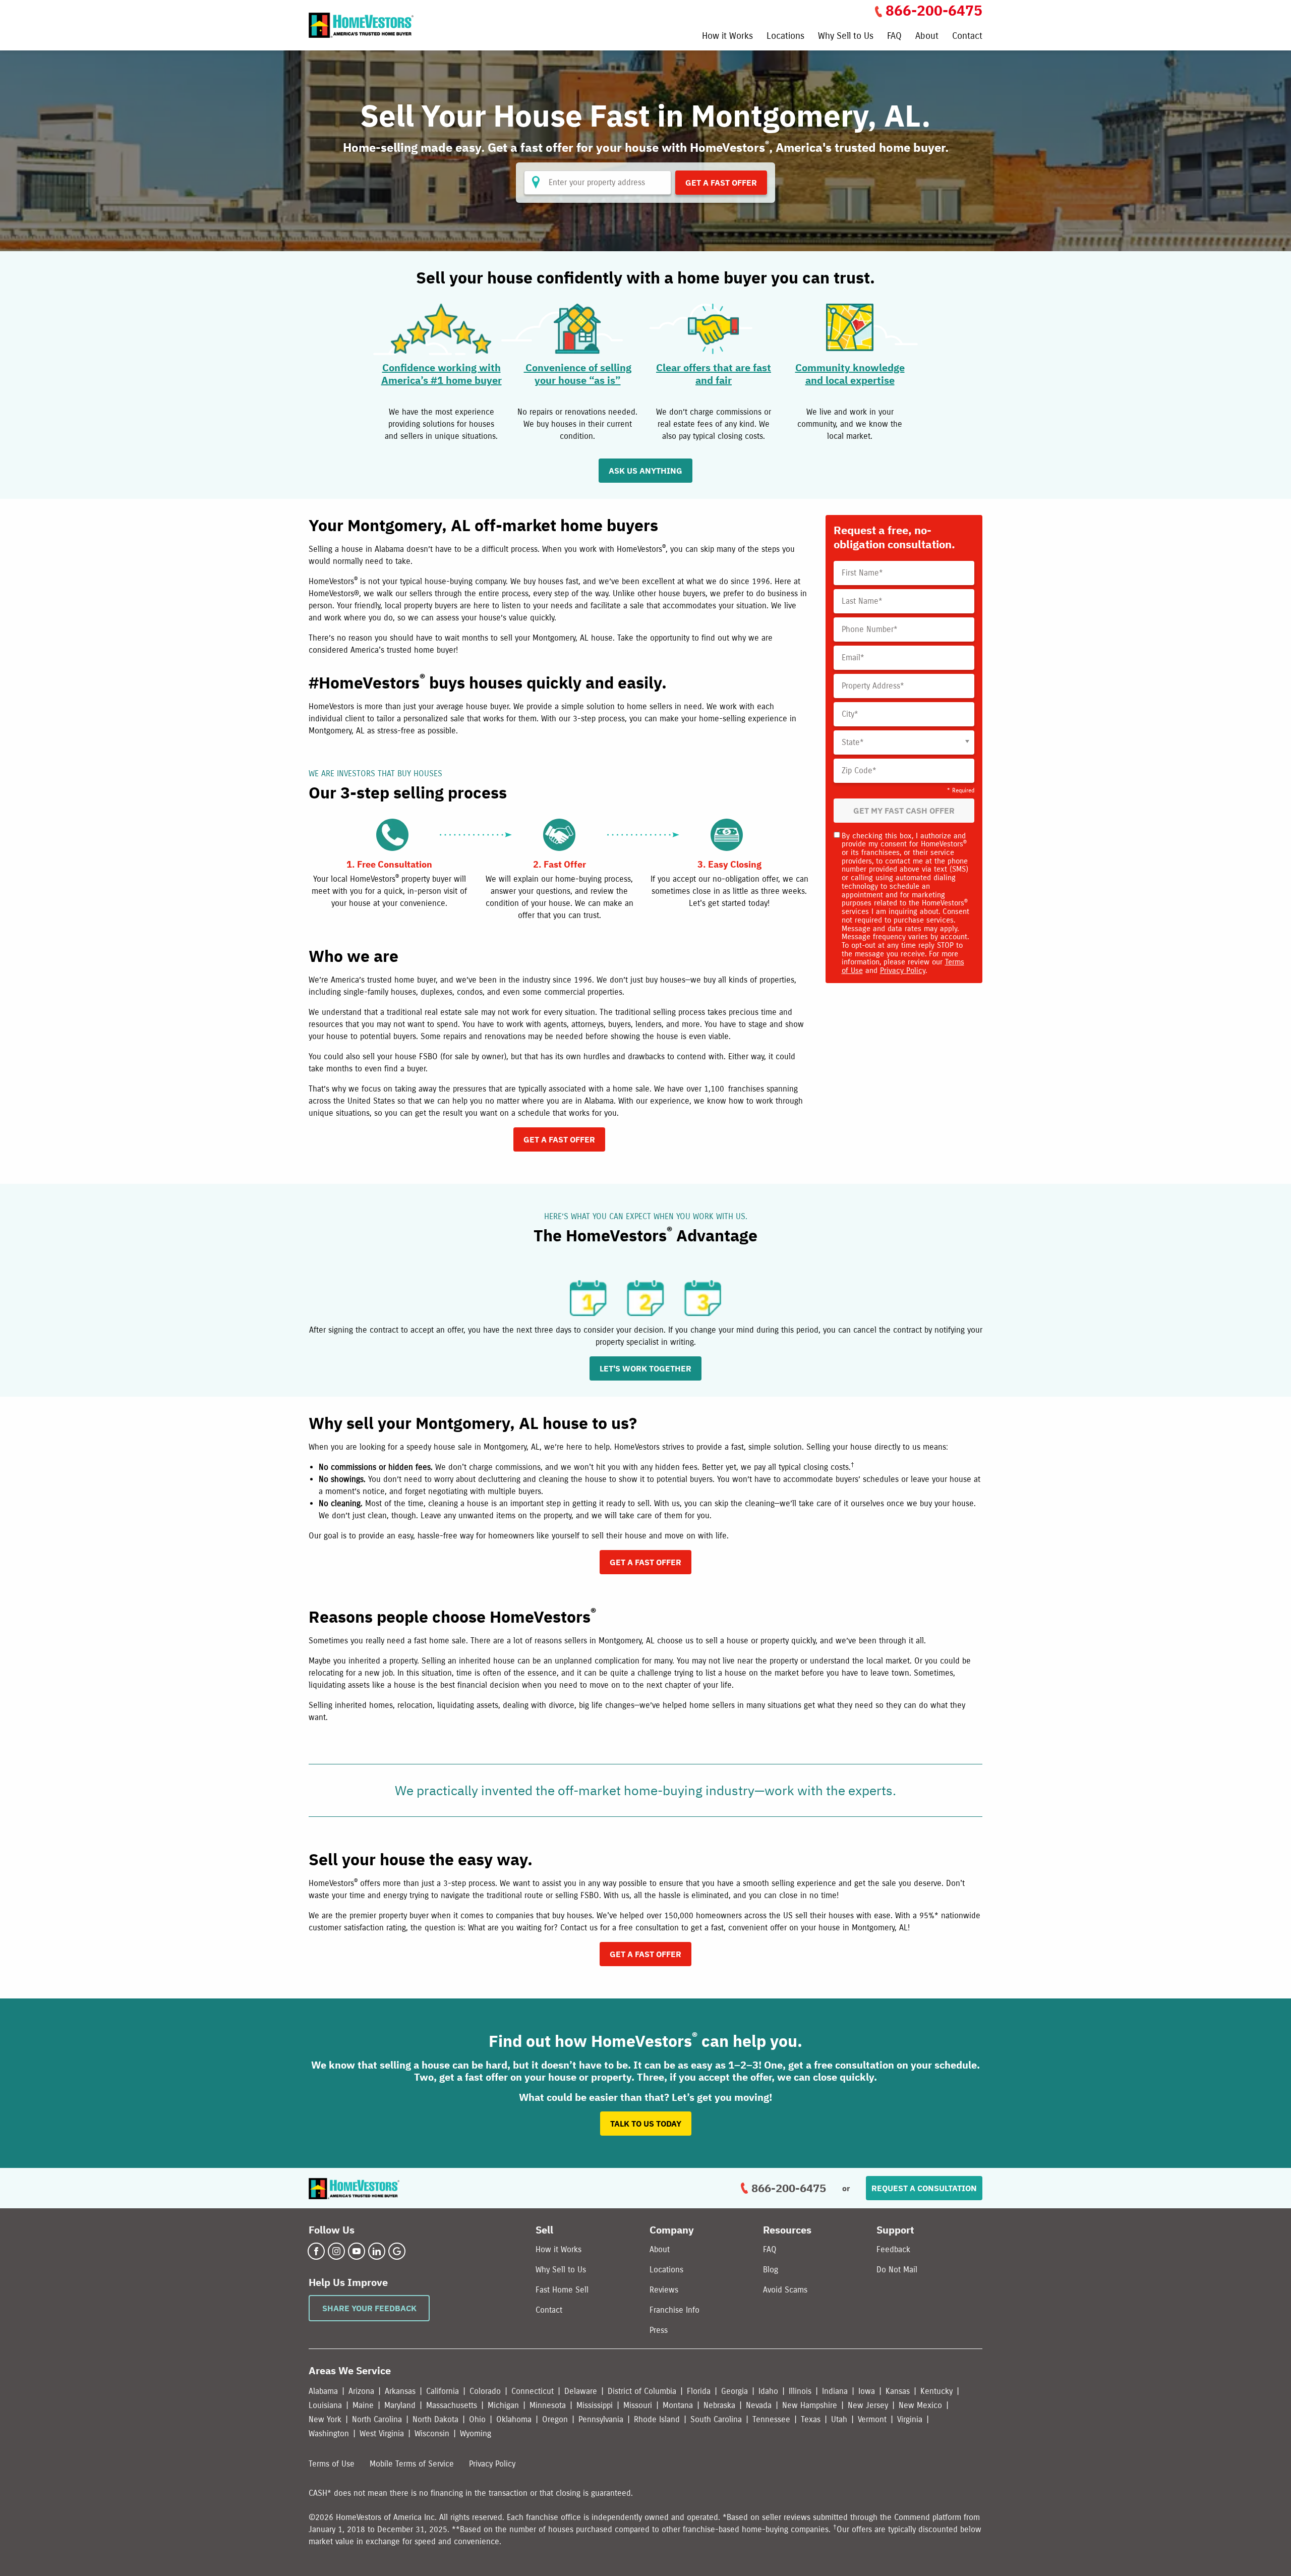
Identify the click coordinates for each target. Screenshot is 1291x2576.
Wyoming (476, 2434)
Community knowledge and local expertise (850, 374)
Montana (678, 2405)
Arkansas (400, 2391)
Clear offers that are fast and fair (714, 374)
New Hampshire (810, 2405)
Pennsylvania (601, 2419)
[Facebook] (316, 2251)
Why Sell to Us (846, 36)
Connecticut (533, 2391)
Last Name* (862, 601)
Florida (699, 2391)
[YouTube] (357, 2251)
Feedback (893, 2249)
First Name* (862, 573)
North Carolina (377, 2419)
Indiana (835, 2391)
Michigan (503, 2405)
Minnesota (548, 2405)
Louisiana (325, 2405)
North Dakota (435, 2419)
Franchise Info (674, 2310)
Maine (363, 2405)
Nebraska (719, 2405)
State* (853, 742)
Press (659, 2330)
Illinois (800, 2391)
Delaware (581, 2391)
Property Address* (873, 686)
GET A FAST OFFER (559, 1139)
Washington (329, 2434)
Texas (811, 2419)
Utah (839, 2419)
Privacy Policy (903, 970)
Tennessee (771, 2419)
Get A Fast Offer (721, 183)
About (927, 36)
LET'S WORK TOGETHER (645, 1368)
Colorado (485, 2391)
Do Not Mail (897, 2270)
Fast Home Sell (562, 2290)
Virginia (910, 2419)
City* (850, 714)
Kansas (898, 2391)
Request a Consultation (924, 2188)
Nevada (759, 2405)
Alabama (323, 2391)
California (443, 2391)
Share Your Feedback (369, 2308)
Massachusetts (452, 2405)
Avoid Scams (785, 2290)
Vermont (872, 2419)
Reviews (664, 2290)
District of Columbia (642, 2391)
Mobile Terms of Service (412, 2464)
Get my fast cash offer (904, 811)
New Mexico (920, 2405)
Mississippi (595, 2405)
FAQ (894, 36)
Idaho (768, 2391)
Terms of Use (332, 2464)
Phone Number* (870, 629)
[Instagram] (336, 2251)
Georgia (735, 2391)
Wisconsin (432, 2434)
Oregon (555, 2419)
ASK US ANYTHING (645, 471)
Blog (771, 2270)
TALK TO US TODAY (646, 2124)
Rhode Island (657, 2419)
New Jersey (868, 2405)
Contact (967, 36)
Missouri (638, 2405)
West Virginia (382, 2434)
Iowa (867, 2391)
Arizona (361, 2391)
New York (325, 2419)
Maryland (400, 2405)
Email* (853, 658)
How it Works (727, 36)
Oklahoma (514, 2419)
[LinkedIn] (377, 2251)
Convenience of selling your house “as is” (578, 374)
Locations (785, 36)
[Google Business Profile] (397, 2251)
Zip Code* (859, 771)
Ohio (477, 2419)
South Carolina (716, 2419)
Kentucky (936, 2391)
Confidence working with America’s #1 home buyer (442, 374)
